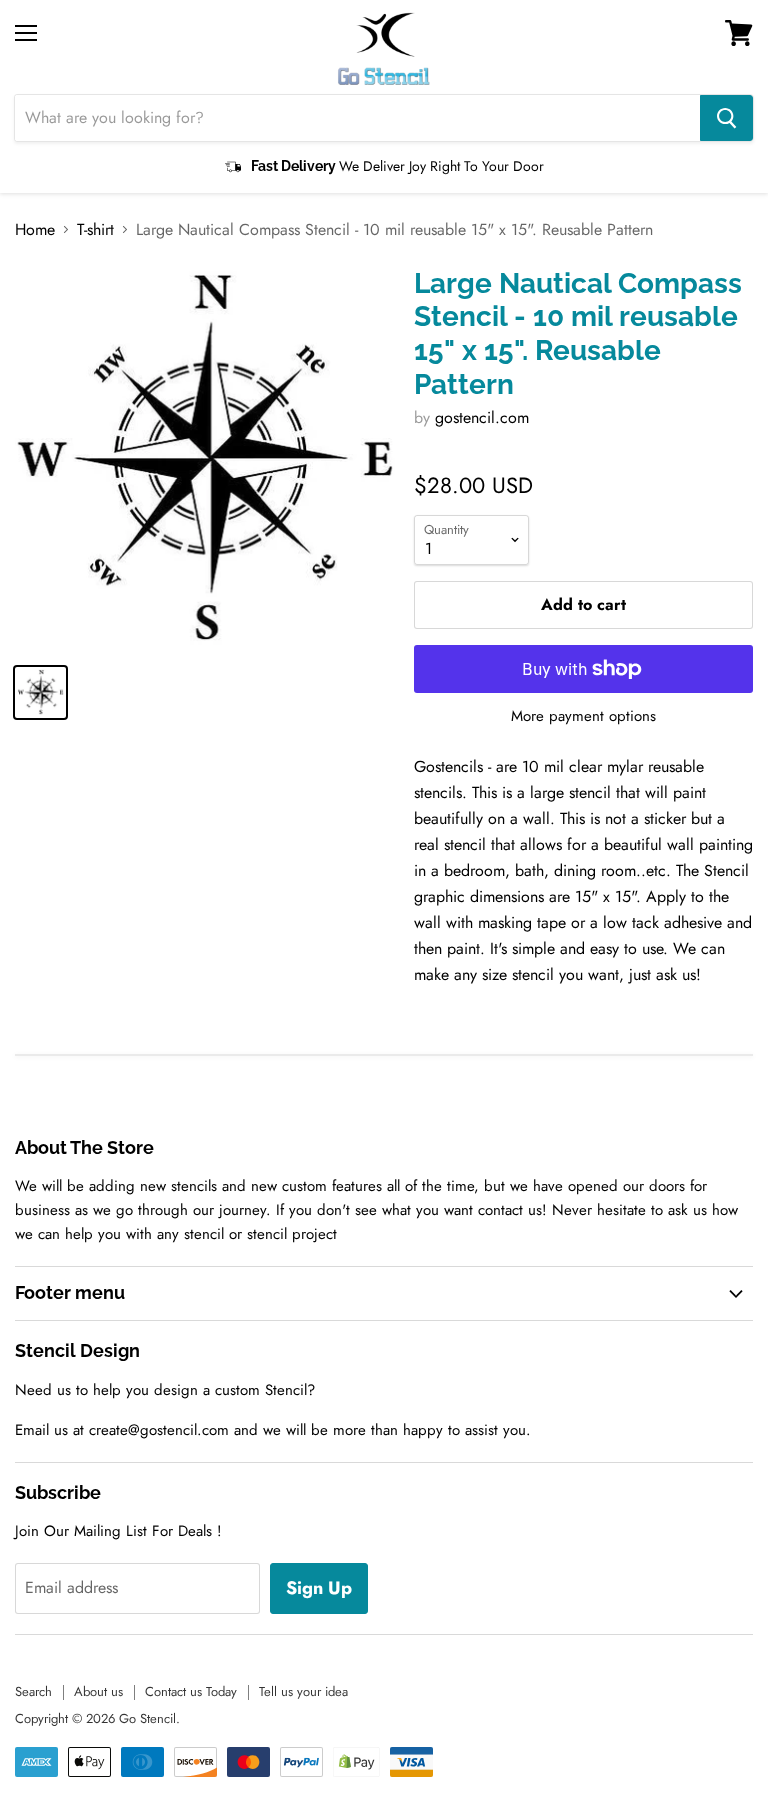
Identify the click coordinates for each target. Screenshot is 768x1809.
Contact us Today (191, 1691)
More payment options (583, 716)
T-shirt (95, 230)
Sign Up (319, 1588)
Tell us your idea (303, 1691)
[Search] (726, 118)
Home (35, 230)
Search (33, 1691)
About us (98, 1691)
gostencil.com (482, 417)
